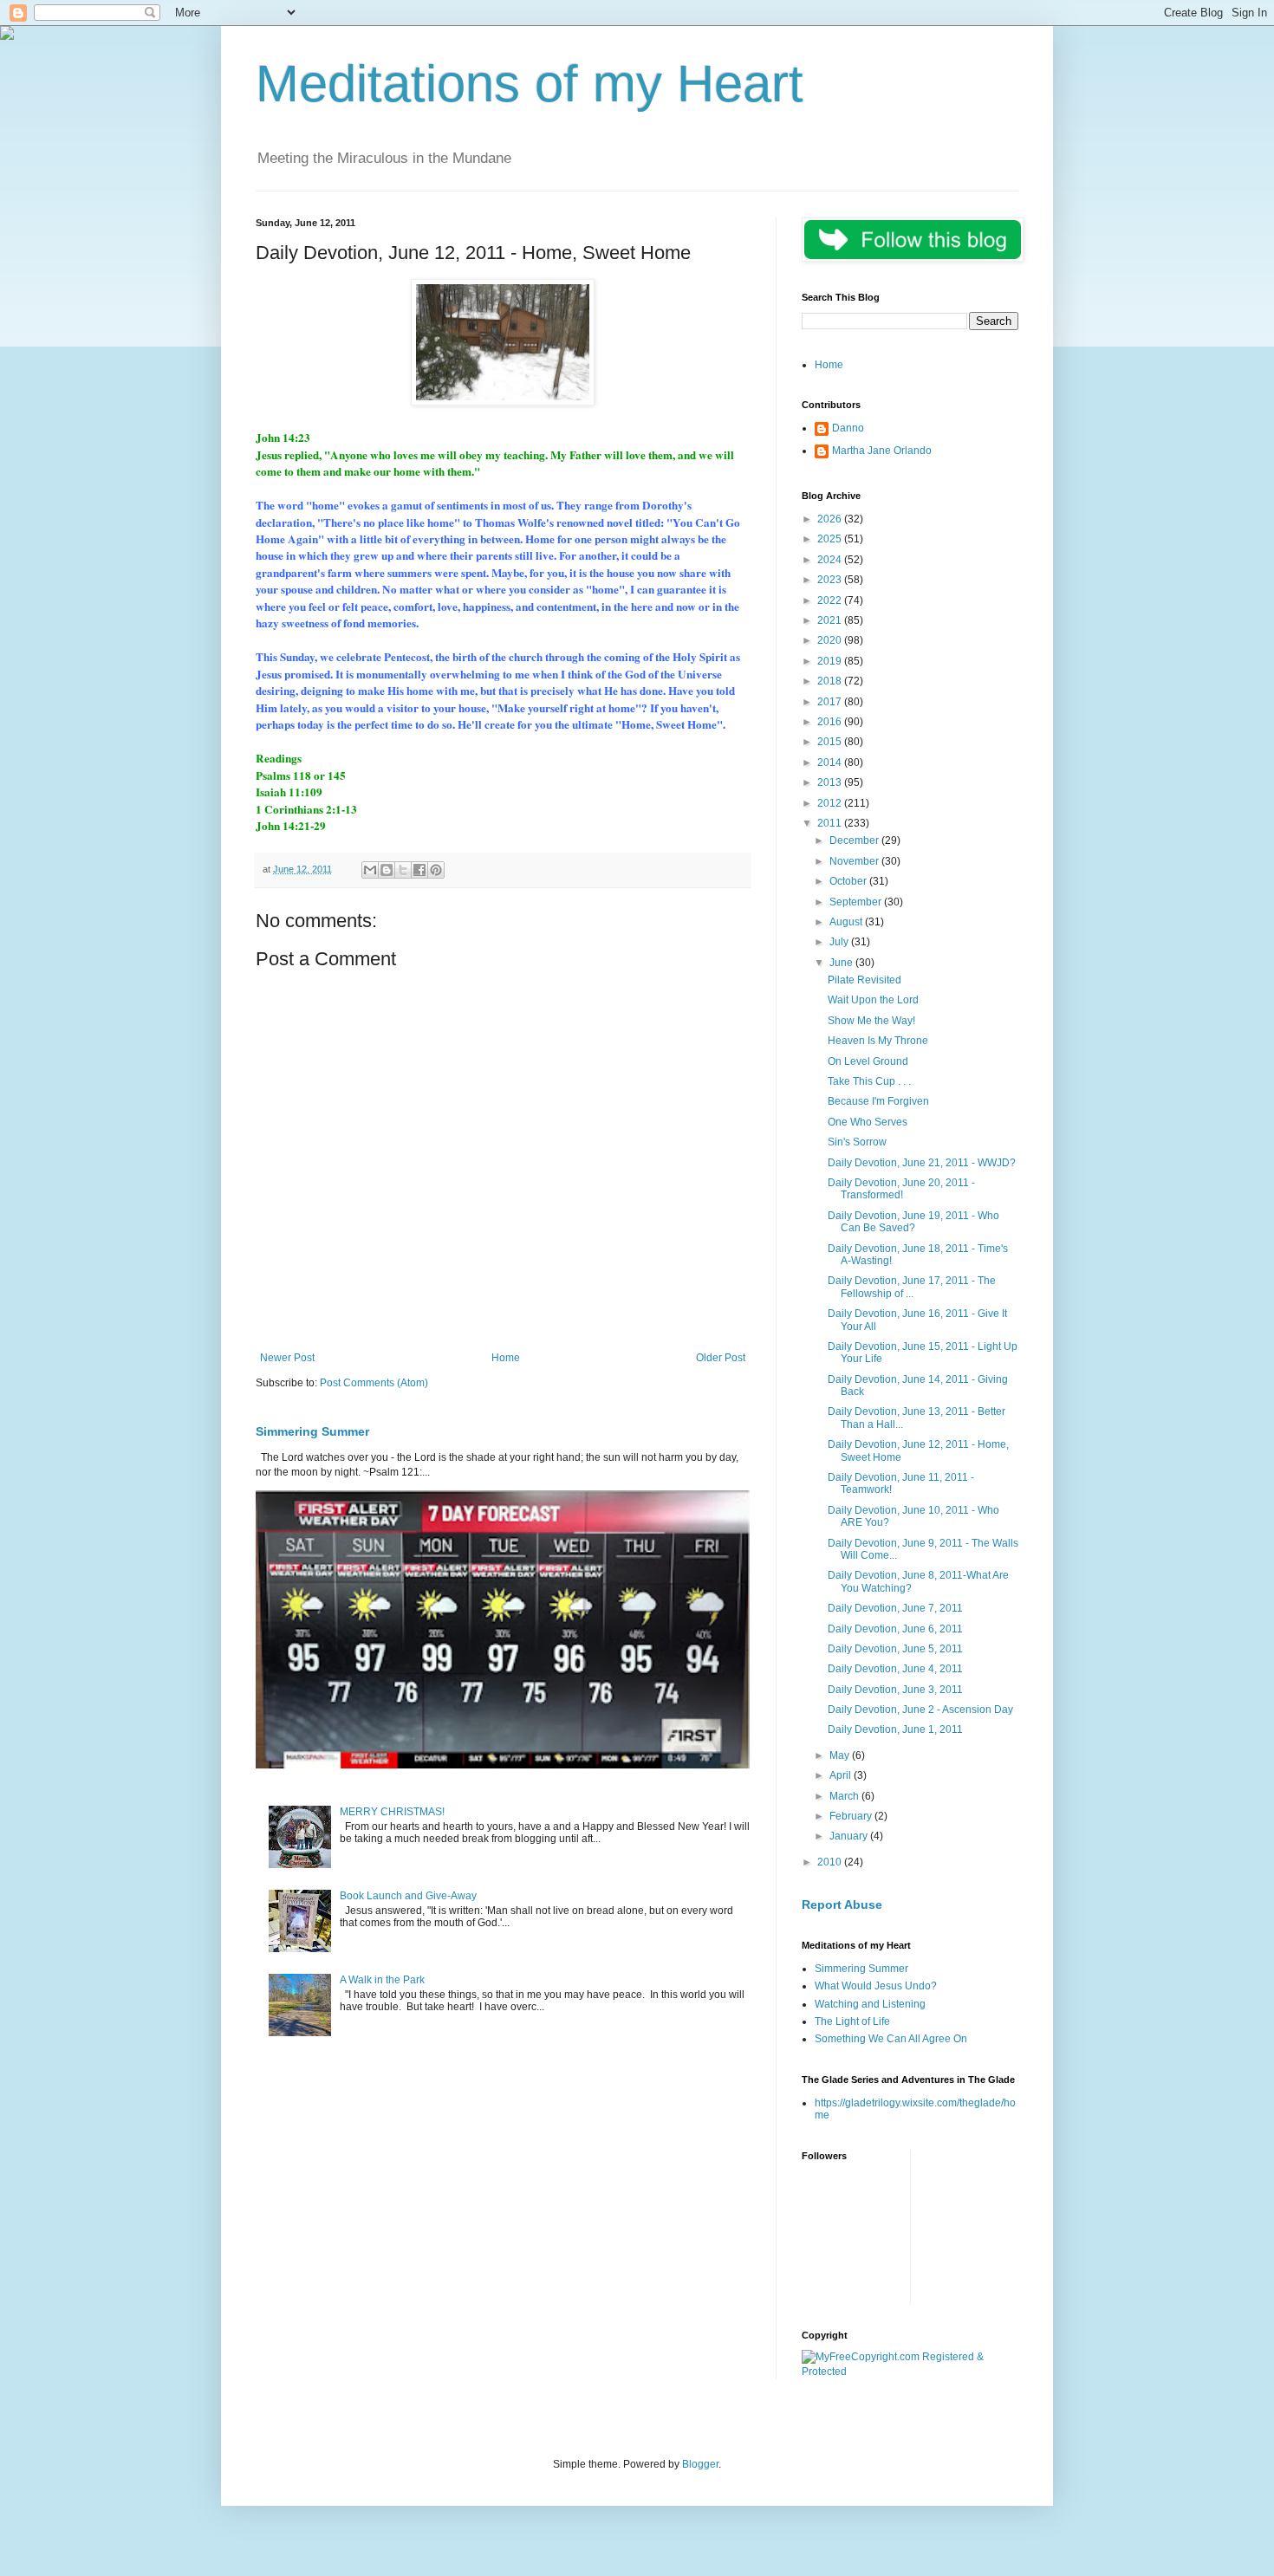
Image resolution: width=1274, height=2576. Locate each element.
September (857, 902)
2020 (831, 640)
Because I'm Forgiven (878, 1101)
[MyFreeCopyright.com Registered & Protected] (910, 2372)
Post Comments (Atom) (374, 1383)
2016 (831, 722)
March (845, 1796)
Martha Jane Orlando (882, 451)
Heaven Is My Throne (878, 1041)
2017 (831, 702)
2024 (831, 560)
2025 (831, 539)
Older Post (721, 1358)
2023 (831, 580)
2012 (831, 803)
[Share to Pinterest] (436, 870)
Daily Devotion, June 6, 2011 (895, 1629)
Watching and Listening (870, 2004)
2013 (831, 782)
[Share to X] (403, 870)
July (840, 942)
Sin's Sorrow (857, 1142)
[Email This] (370, 870)
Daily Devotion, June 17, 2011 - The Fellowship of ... (912, 1287)
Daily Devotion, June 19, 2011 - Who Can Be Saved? (913, 1222)
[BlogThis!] (387, 870)
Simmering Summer (312, 1431)
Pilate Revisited (864, 980)
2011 (831, 823)
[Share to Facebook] (419, 870)
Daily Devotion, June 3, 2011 (895, 1690)
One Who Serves (868, 1122)
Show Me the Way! (871, 1021)
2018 (831, 681)
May (841, 1755)
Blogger (700, 2464)
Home (506, 1358)
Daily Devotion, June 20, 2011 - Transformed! (901, 1189)
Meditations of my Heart (530, 84)
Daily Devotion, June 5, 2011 (895, 1649)
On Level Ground (868, 1061)
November (855, 861)
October (849, 881)
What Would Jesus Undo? (876, 1986)
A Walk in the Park (382, 1980)
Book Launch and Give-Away (408, 1896)
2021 (831, 620)
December (855, 840)
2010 (831, 1862)
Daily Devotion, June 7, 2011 (895, 1608)
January (850, 1836)
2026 (831, 519)
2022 (831, 600)
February (852, 1816)
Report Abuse (842, 1904)
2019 (831, 661)
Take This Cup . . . (869, 1081)
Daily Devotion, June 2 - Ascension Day (920, 1710)
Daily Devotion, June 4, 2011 (895, 1669)
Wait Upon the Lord (873, 1000)
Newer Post (287, 1358)
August (847, 922)
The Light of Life (852, 2021)
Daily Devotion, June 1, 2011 (895, 1729)
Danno (848, 428)
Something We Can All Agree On (891, 2039)
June (842, 963)
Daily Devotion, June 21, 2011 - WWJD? (922, 1163)
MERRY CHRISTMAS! (392, 1812)
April (842, 1775)
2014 (831, 762)
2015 (831, 742)
